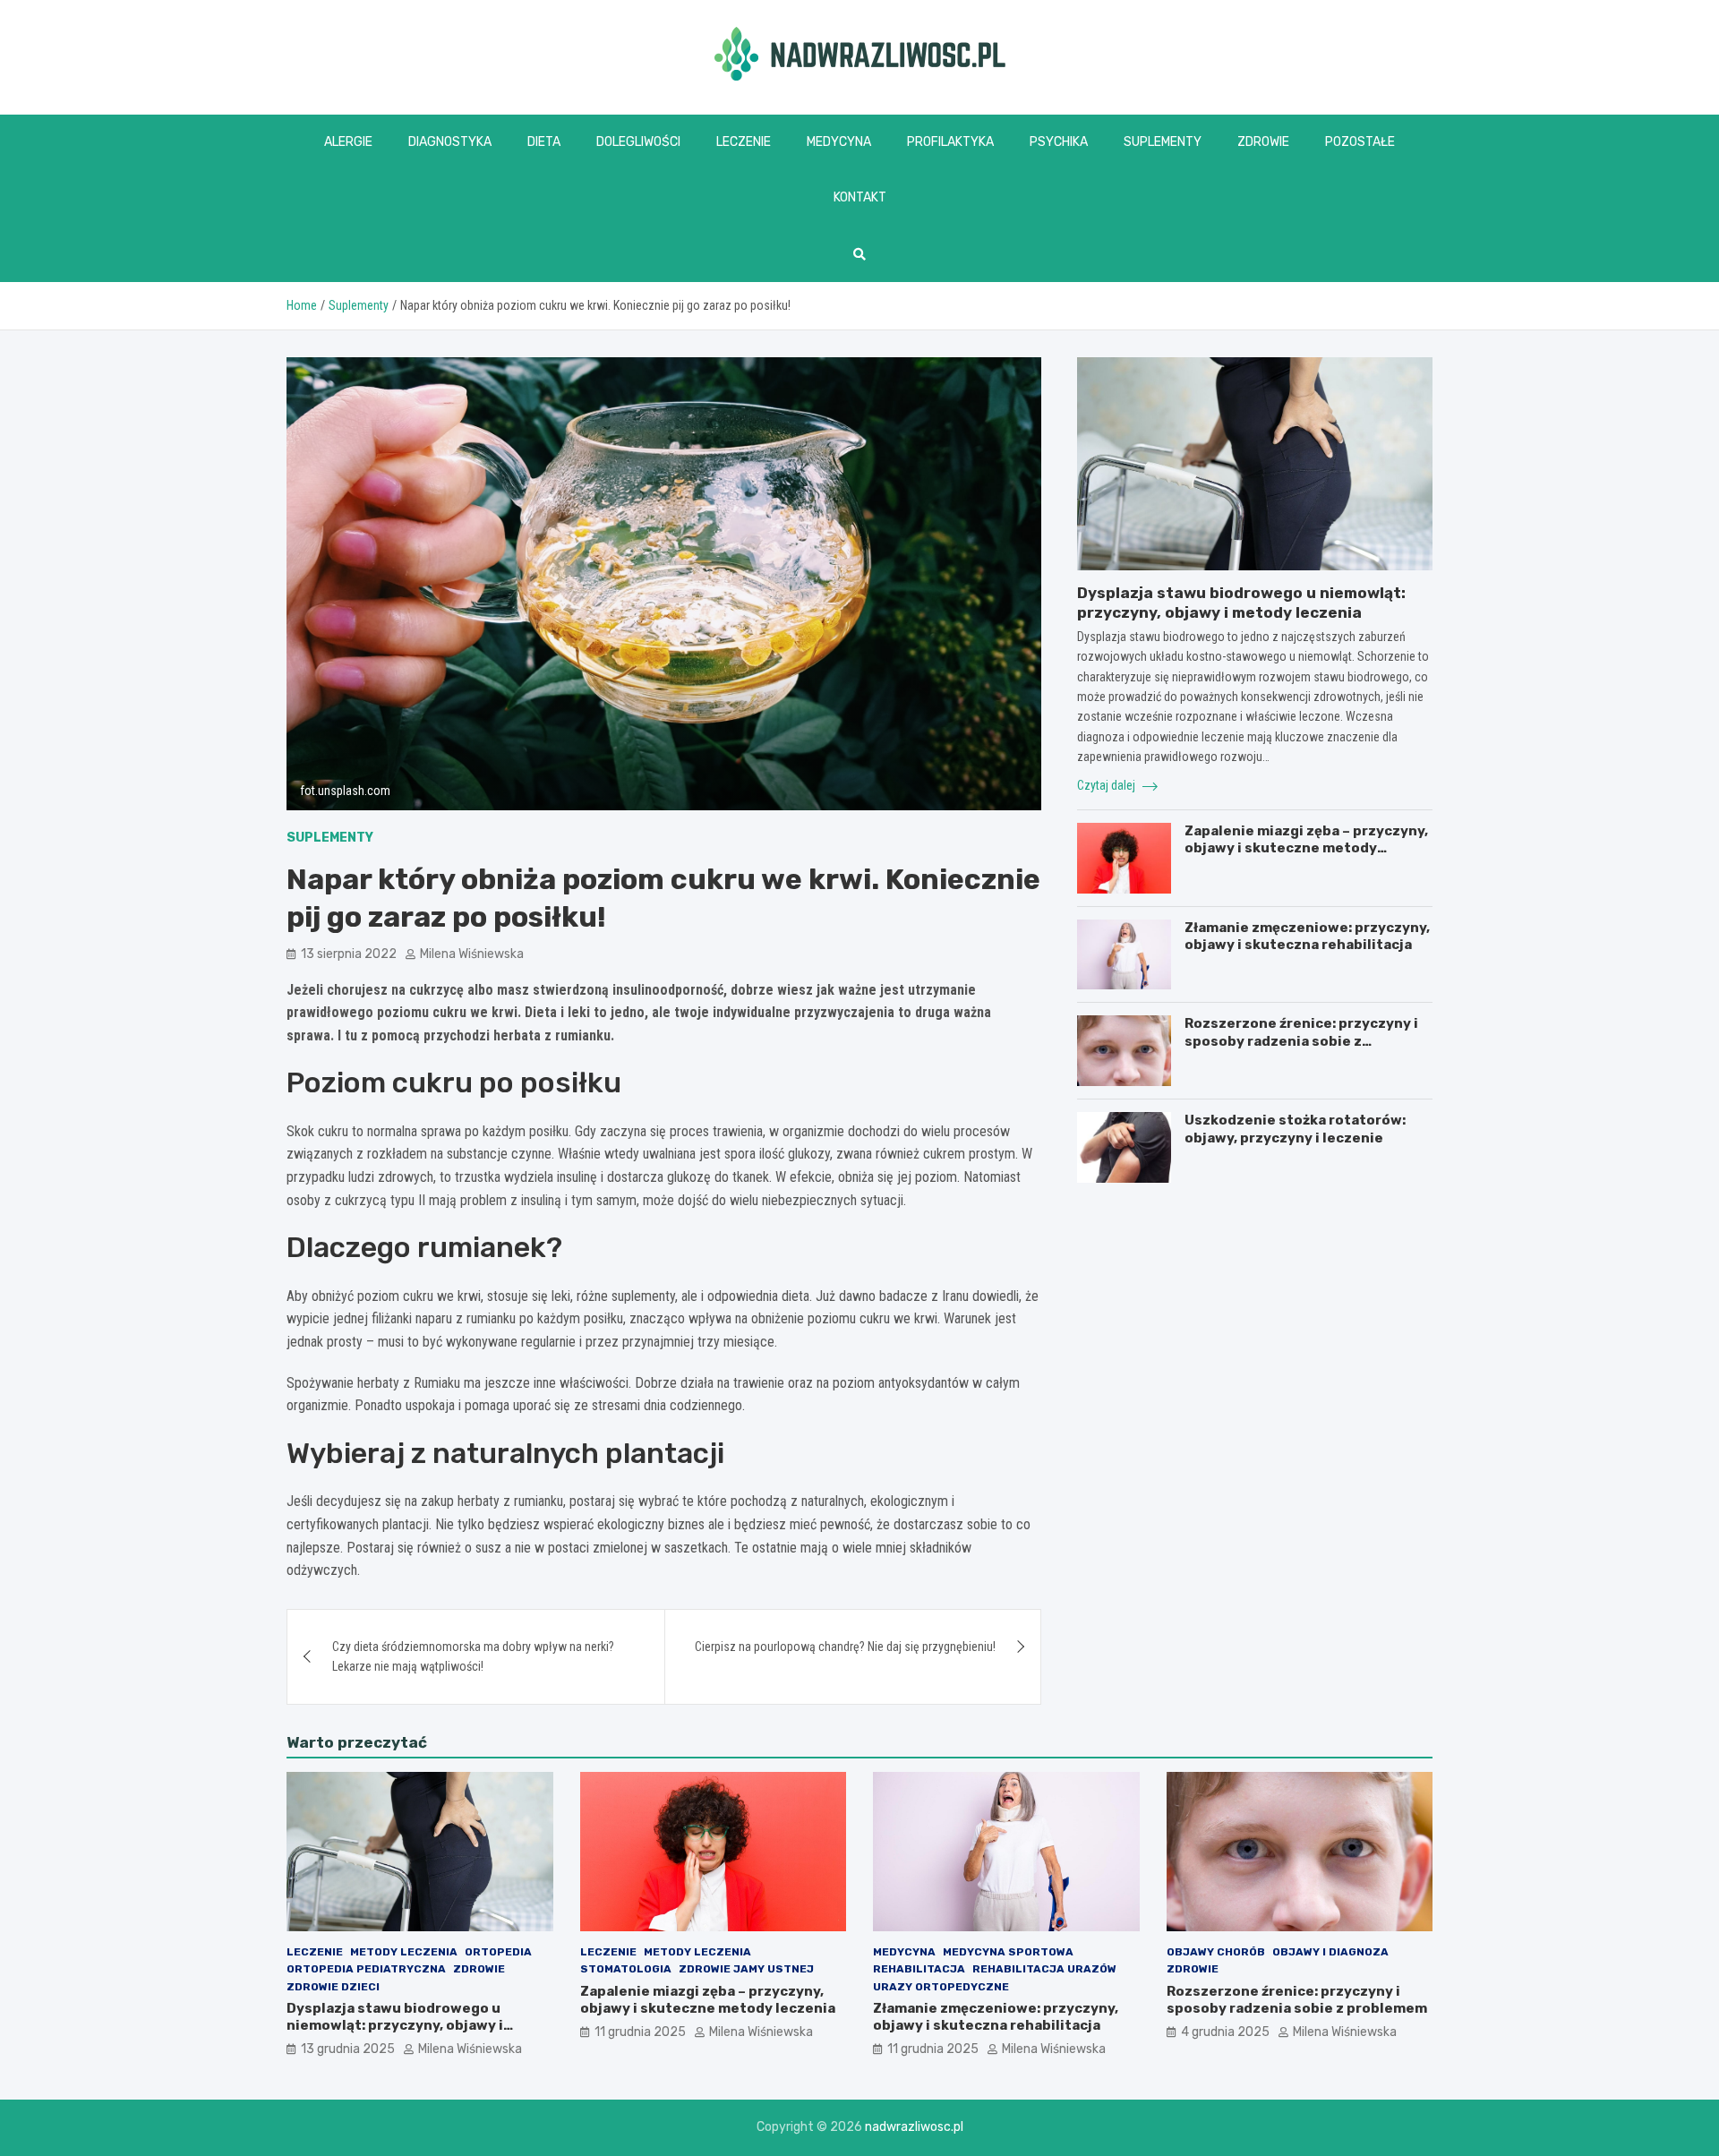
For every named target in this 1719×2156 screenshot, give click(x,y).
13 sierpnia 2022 (349, 954)
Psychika (1059, 142)
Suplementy (1163, 142)
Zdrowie (1263, 142)
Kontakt (860, 197)
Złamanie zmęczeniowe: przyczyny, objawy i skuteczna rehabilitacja (1307, 937)
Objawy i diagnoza (1330, 1952)
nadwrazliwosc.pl (914, 2127)
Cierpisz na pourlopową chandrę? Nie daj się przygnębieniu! (845, 1647)
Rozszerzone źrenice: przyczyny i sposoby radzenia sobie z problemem (1301, 1041)
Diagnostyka (450, 142)
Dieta (544, 142)
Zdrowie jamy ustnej (746, 1969)
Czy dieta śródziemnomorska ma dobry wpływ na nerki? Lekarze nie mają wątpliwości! (473, 1656)
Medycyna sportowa (1008, 1952)
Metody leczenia (404, 1952)
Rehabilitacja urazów (1044, 1969)
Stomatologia (626, 1969)
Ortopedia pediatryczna (366, 1969)
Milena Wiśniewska (472, 954)
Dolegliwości (638, 142)
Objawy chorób (1216, 1952)
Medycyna (839, 142)
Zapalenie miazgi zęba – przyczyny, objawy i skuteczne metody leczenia (1306, 848)
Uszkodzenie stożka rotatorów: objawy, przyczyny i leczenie (1295, 1129)
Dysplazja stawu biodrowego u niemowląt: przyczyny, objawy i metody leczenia (395, 2026)
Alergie (348, 142)
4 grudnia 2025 (1225, 2032)
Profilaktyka (950, 142)
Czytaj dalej (1108, 785)
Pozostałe (1360, 142)
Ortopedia (498, 1952)
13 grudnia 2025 (348, 2049)
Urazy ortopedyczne (941, 1987)
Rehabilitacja (919, 1969)
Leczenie (744, 142)
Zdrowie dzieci (333, 1987)
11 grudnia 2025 (640, 2032)
